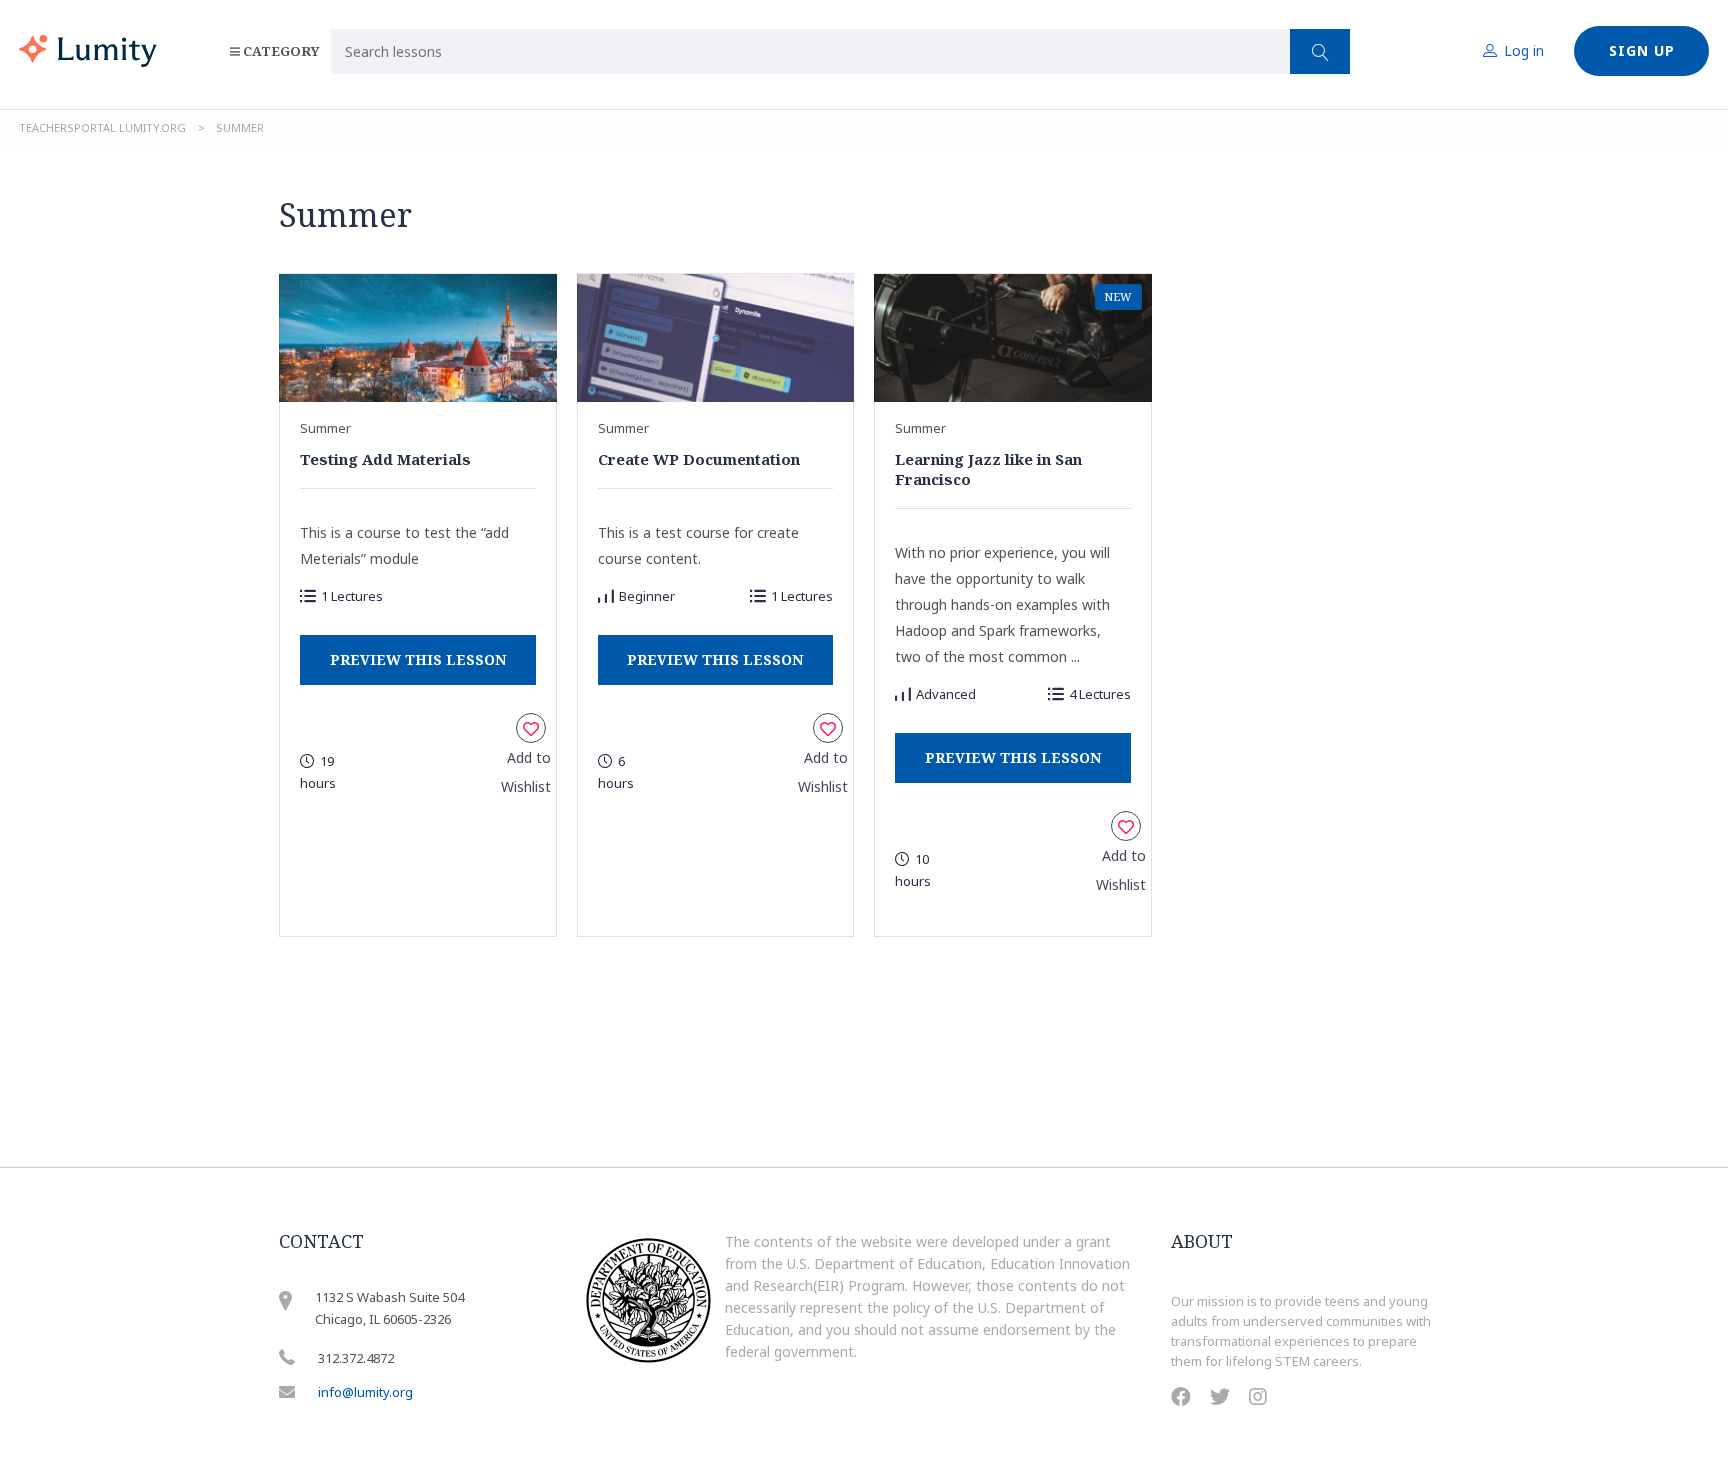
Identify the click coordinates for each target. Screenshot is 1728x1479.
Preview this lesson (418, 659)
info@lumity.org (365, 1392)
